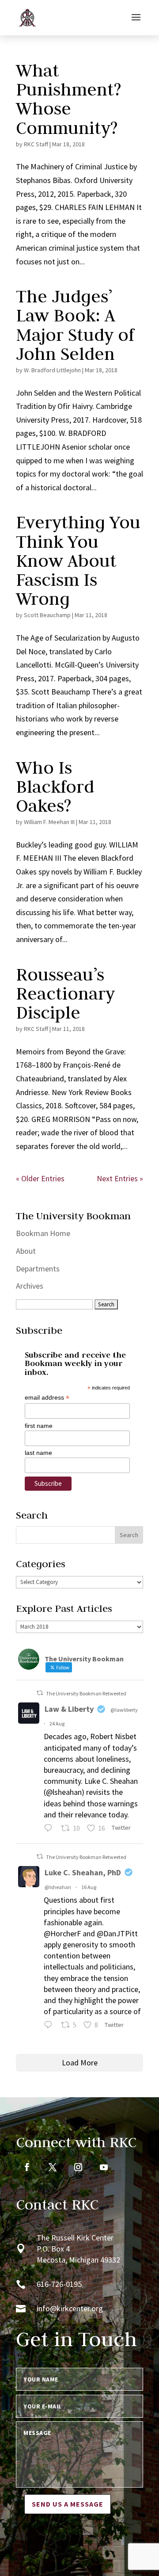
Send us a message (68, 2504)
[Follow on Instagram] (78, 2167)
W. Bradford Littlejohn (52, 370)
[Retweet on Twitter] (40, 1693)
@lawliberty (124, 1710)
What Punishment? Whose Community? (68, 99)
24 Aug (57, 1723)
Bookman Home (43, 1233)
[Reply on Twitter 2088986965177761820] (50, 2026)
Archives (30, 1286)
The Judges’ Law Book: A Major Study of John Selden (75, 325)
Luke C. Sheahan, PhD (83, 1872)
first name (39, 1426)
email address (47, 1398)
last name (38, 1453)
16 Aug (89, 1887)
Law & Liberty (69, 1709)
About (26, 1251)
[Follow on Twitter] (53, 2167)
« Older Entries (40, 1178)
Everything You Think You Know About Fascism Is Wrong (78, 560)
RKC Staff (36, 144)
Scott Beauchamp (47, 615)
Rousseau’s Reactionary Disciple (65, 993)
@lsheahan (58, 1887)
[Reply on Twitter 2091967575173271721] (50, 1829)
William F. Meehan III (49, 822)
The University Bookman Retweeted (86, 1693)
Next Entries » (120, 1178)
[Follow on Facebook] (27, 2167)
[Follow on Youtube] (104, 2167)
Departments (38, 1269)
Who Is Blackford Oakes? (55, 786)
